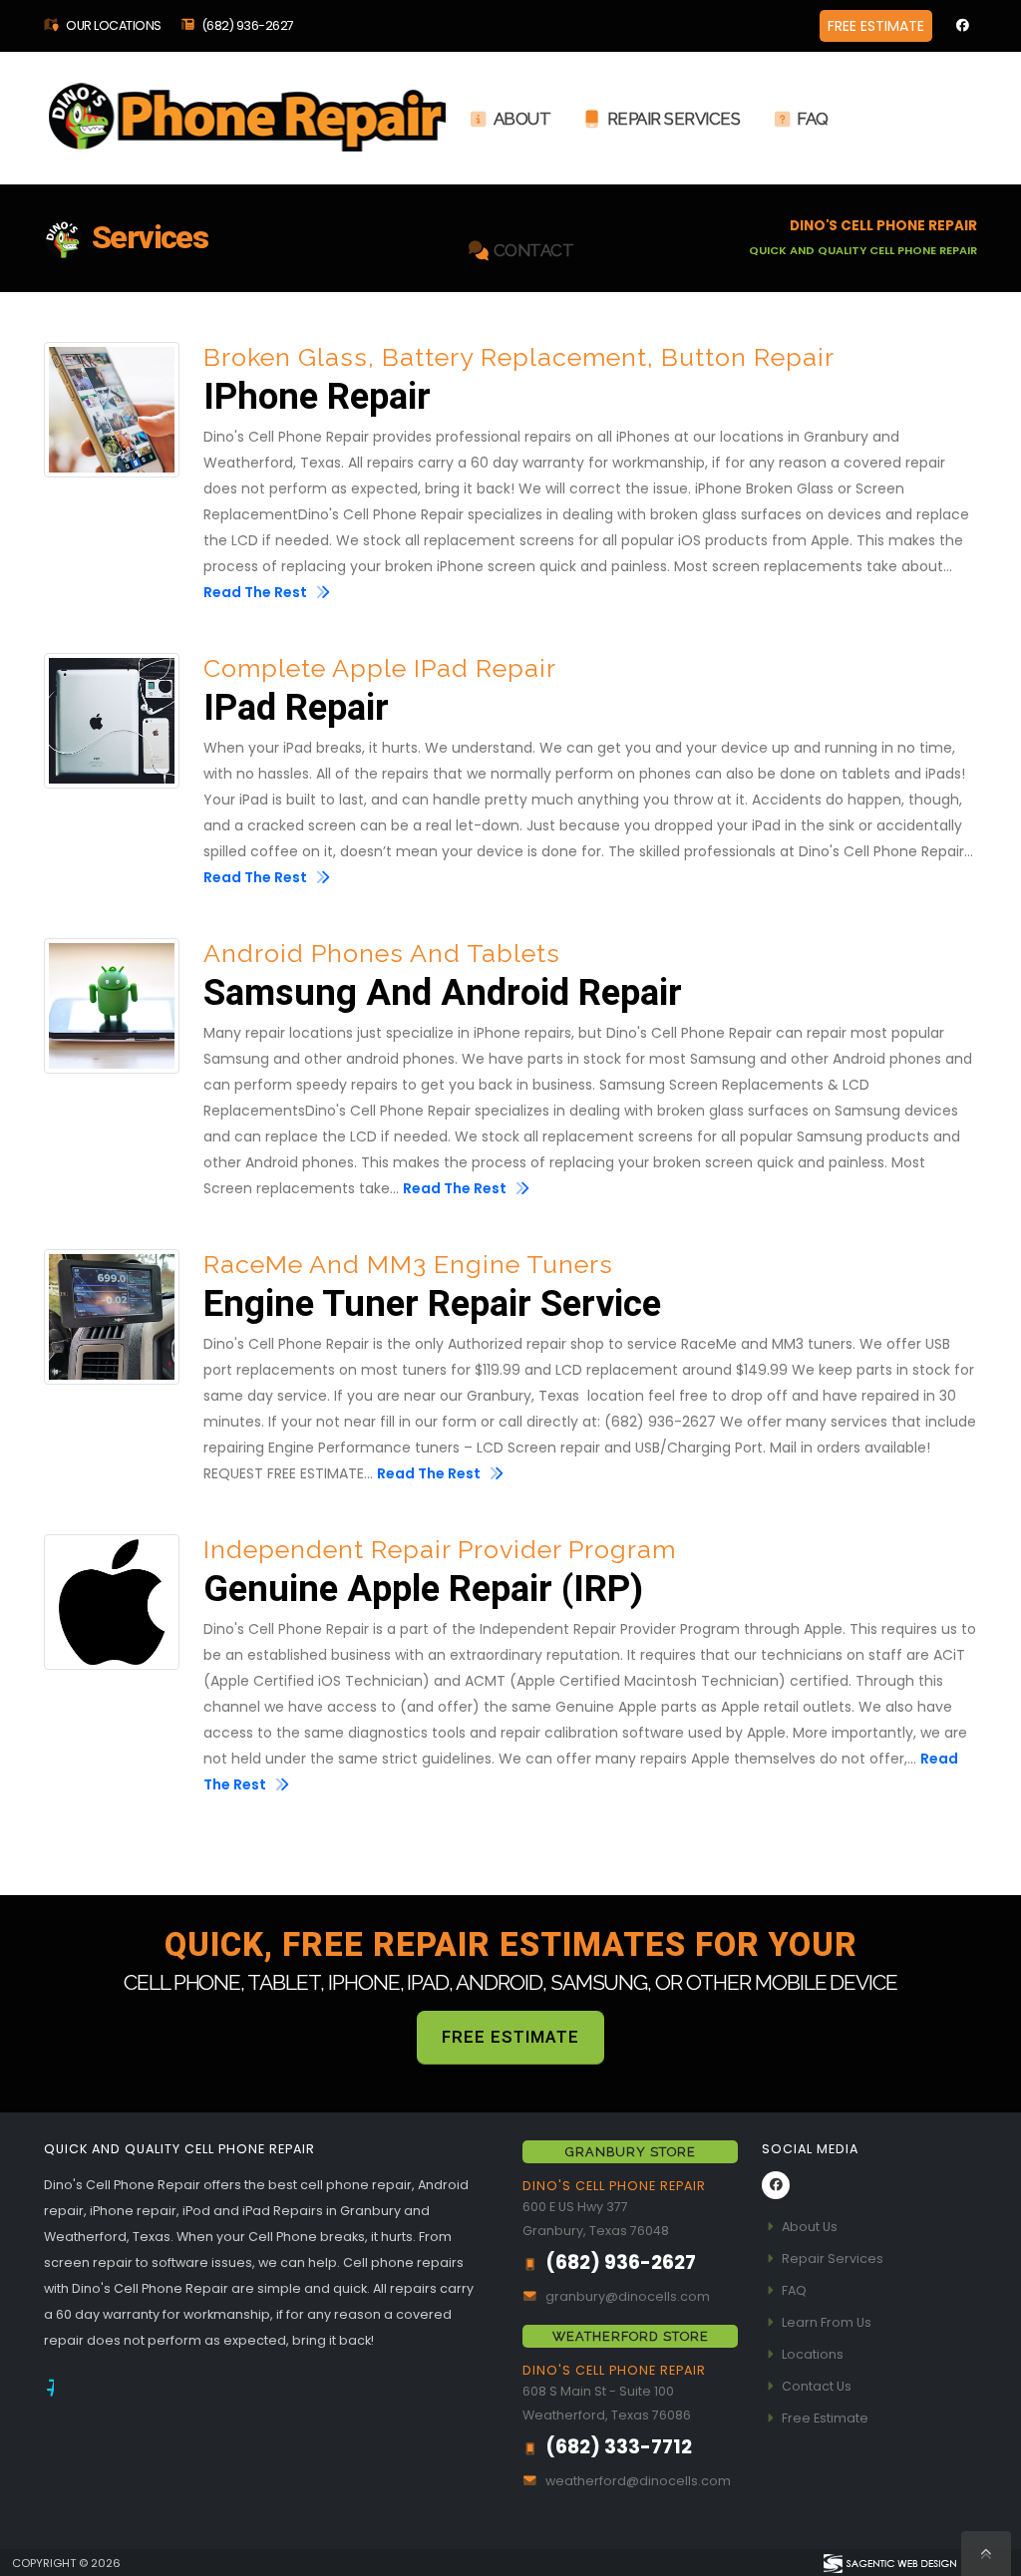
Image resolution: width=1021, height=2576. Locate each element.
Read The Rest (257, 592)
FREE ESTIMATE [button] (876, 26)
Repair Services (674, 119)
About (522, 119)
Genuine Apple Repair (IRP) (423, 1590)
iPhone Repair (317, 398)
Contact (534, 250)
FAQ (813, 119)
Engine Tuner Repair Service (432, 1305)
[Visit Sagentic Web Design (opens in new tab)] (889, 2562)
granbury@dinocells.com (628, 2296)
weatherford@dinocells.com (638, 2481)
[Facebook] (962, 26)
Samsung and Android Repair (443, 994)
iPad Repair (296, 709)
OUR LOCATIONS (113, 25)
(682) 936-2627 (248, 25)
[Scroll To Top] (986, 2554)
